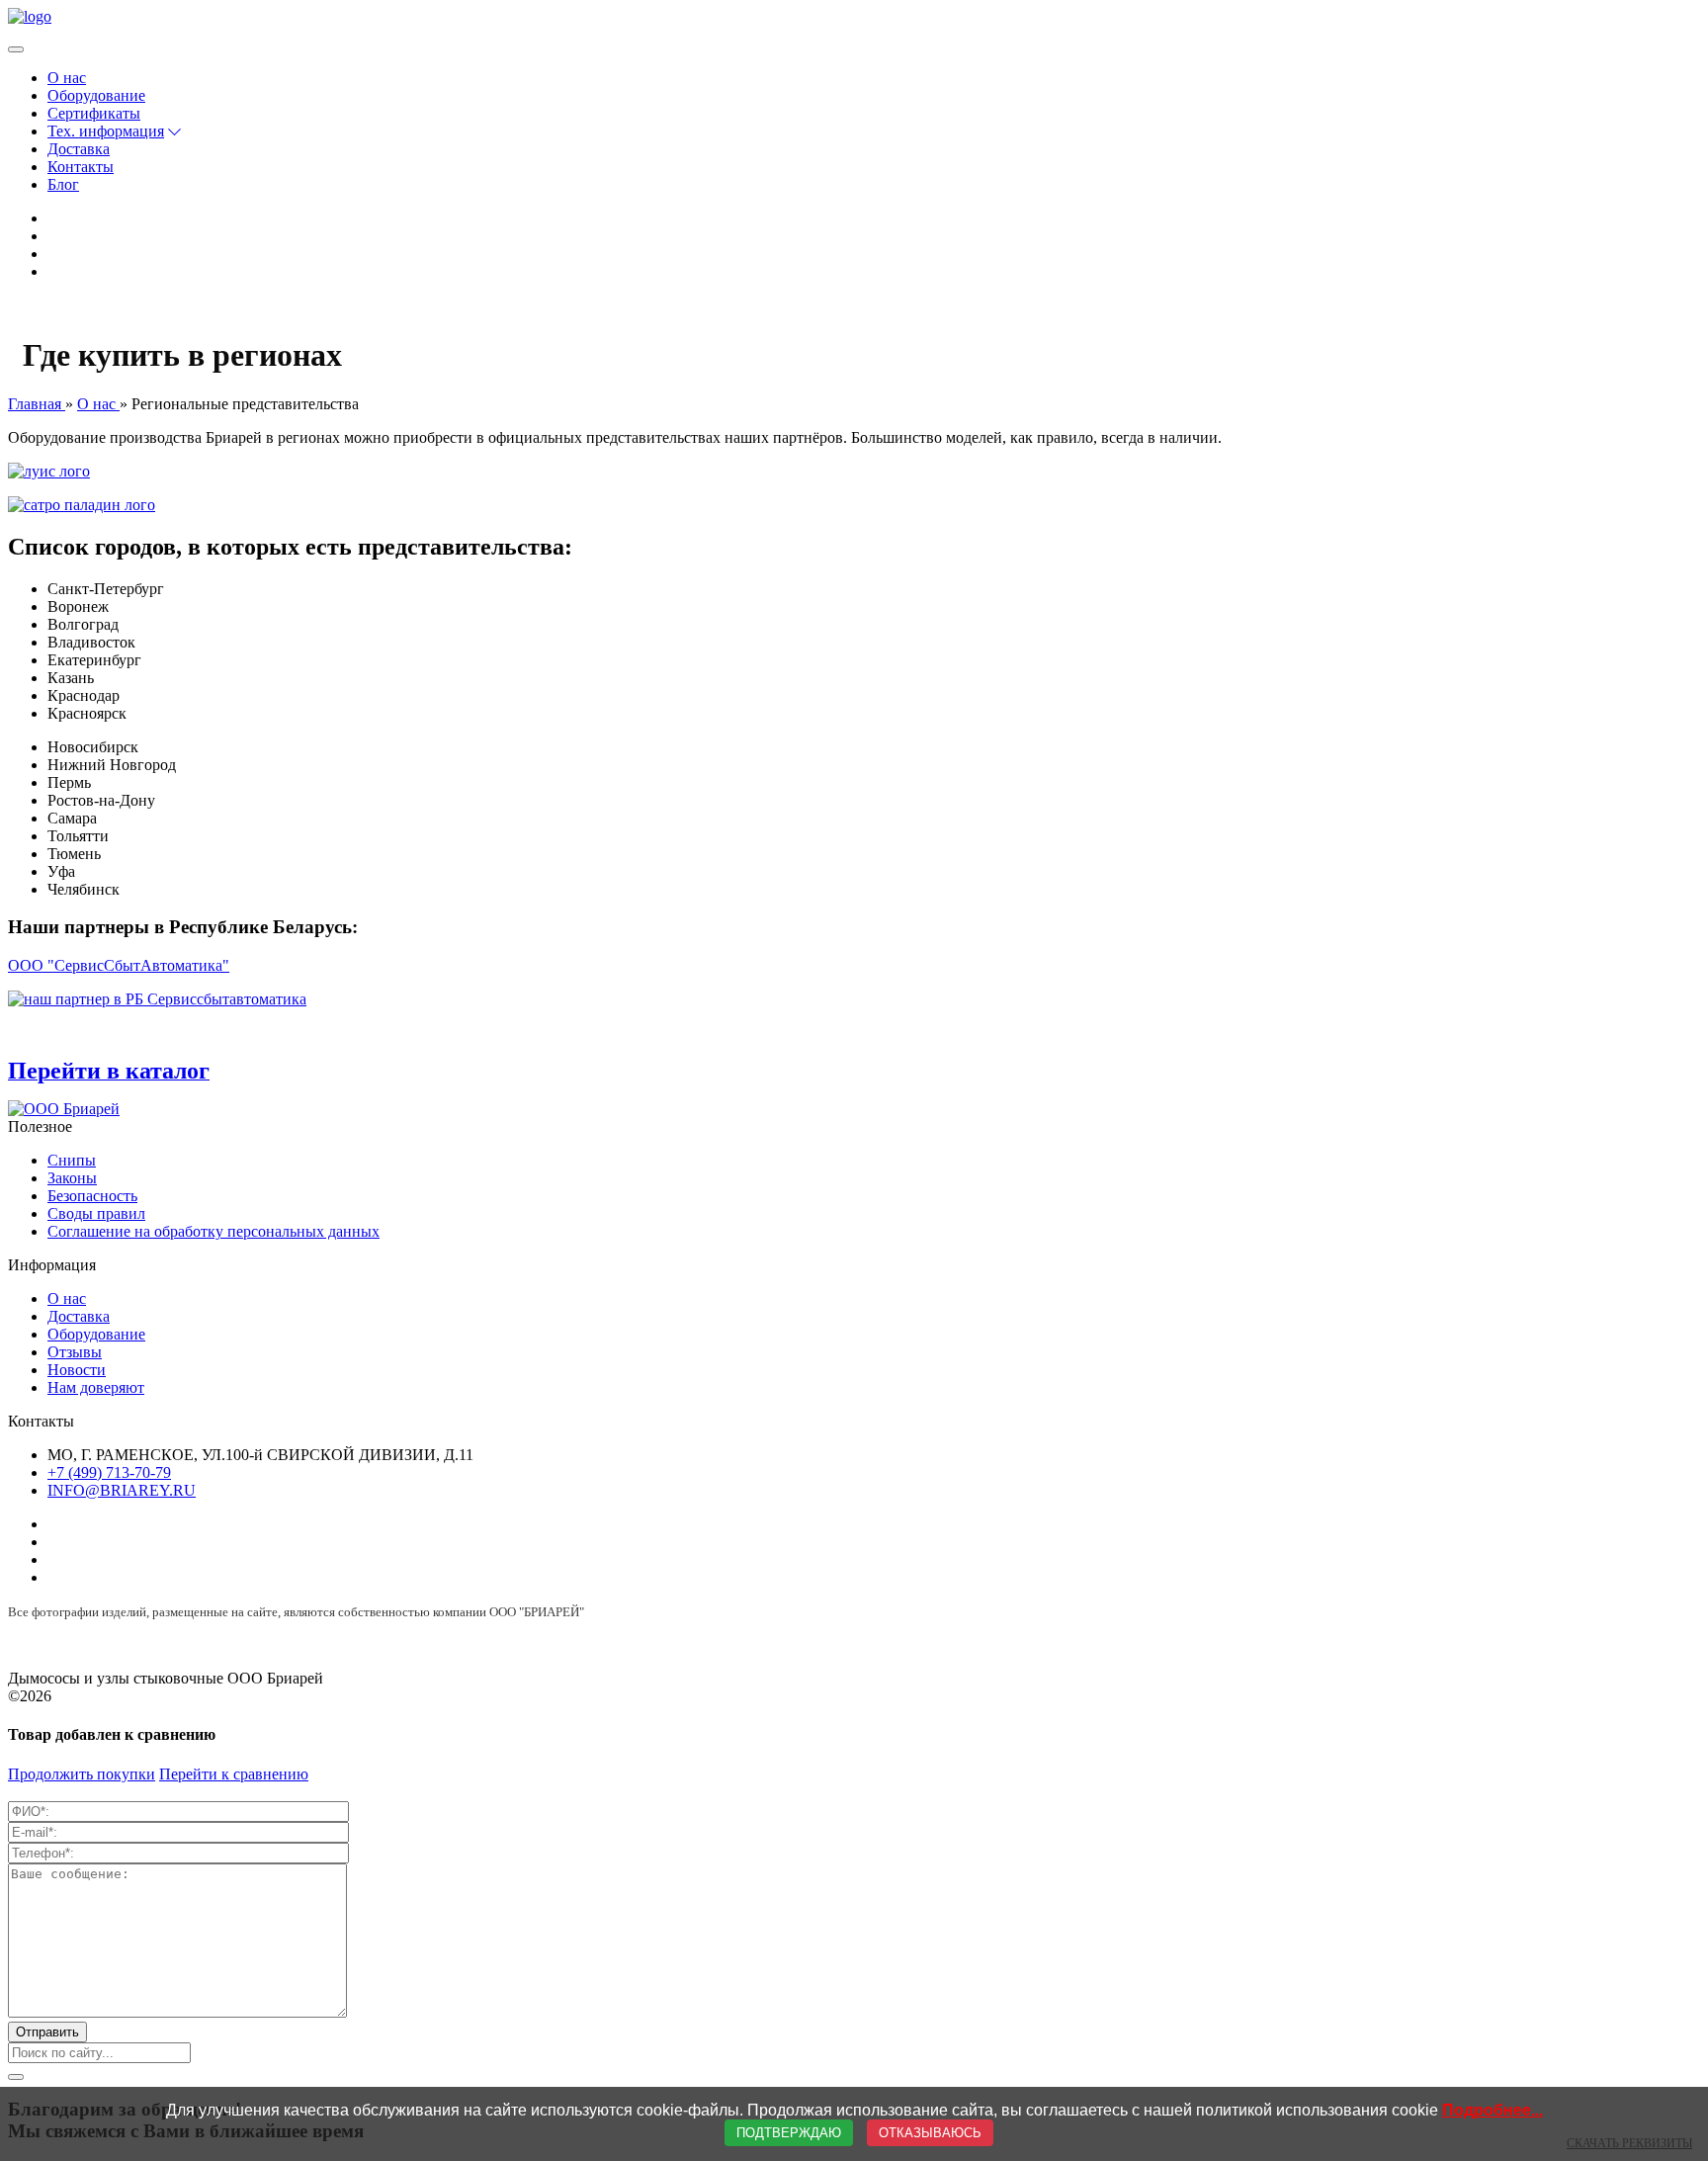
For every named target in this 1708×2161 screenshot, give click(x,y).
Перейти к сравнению (234, 1774)
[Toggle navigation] (16, 49)
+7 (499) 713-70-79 (109, 1472)
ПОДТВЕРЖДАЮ (789, 2133)
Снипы (72, 1160)
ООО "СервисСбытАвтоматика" (119, 965)
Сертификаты (94, 113)
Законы (72, 1178)
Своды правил (96, 1213)
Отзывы (75, 1352)
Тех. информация (106, 131)
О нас (67, 78)
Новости (77, 1370)
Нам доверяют (96, 1387)
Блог (63, 184)
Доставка (79, 149)
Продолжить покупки (82, 1774)
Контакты (81, 167)
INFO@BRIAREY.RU (122, 1490)
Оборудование (96, 95)
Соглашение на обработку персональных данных (213, 1231)
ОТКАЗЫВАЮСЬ (930, 2133)
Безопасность (92, 1196)
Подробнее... (1493, 2110)
